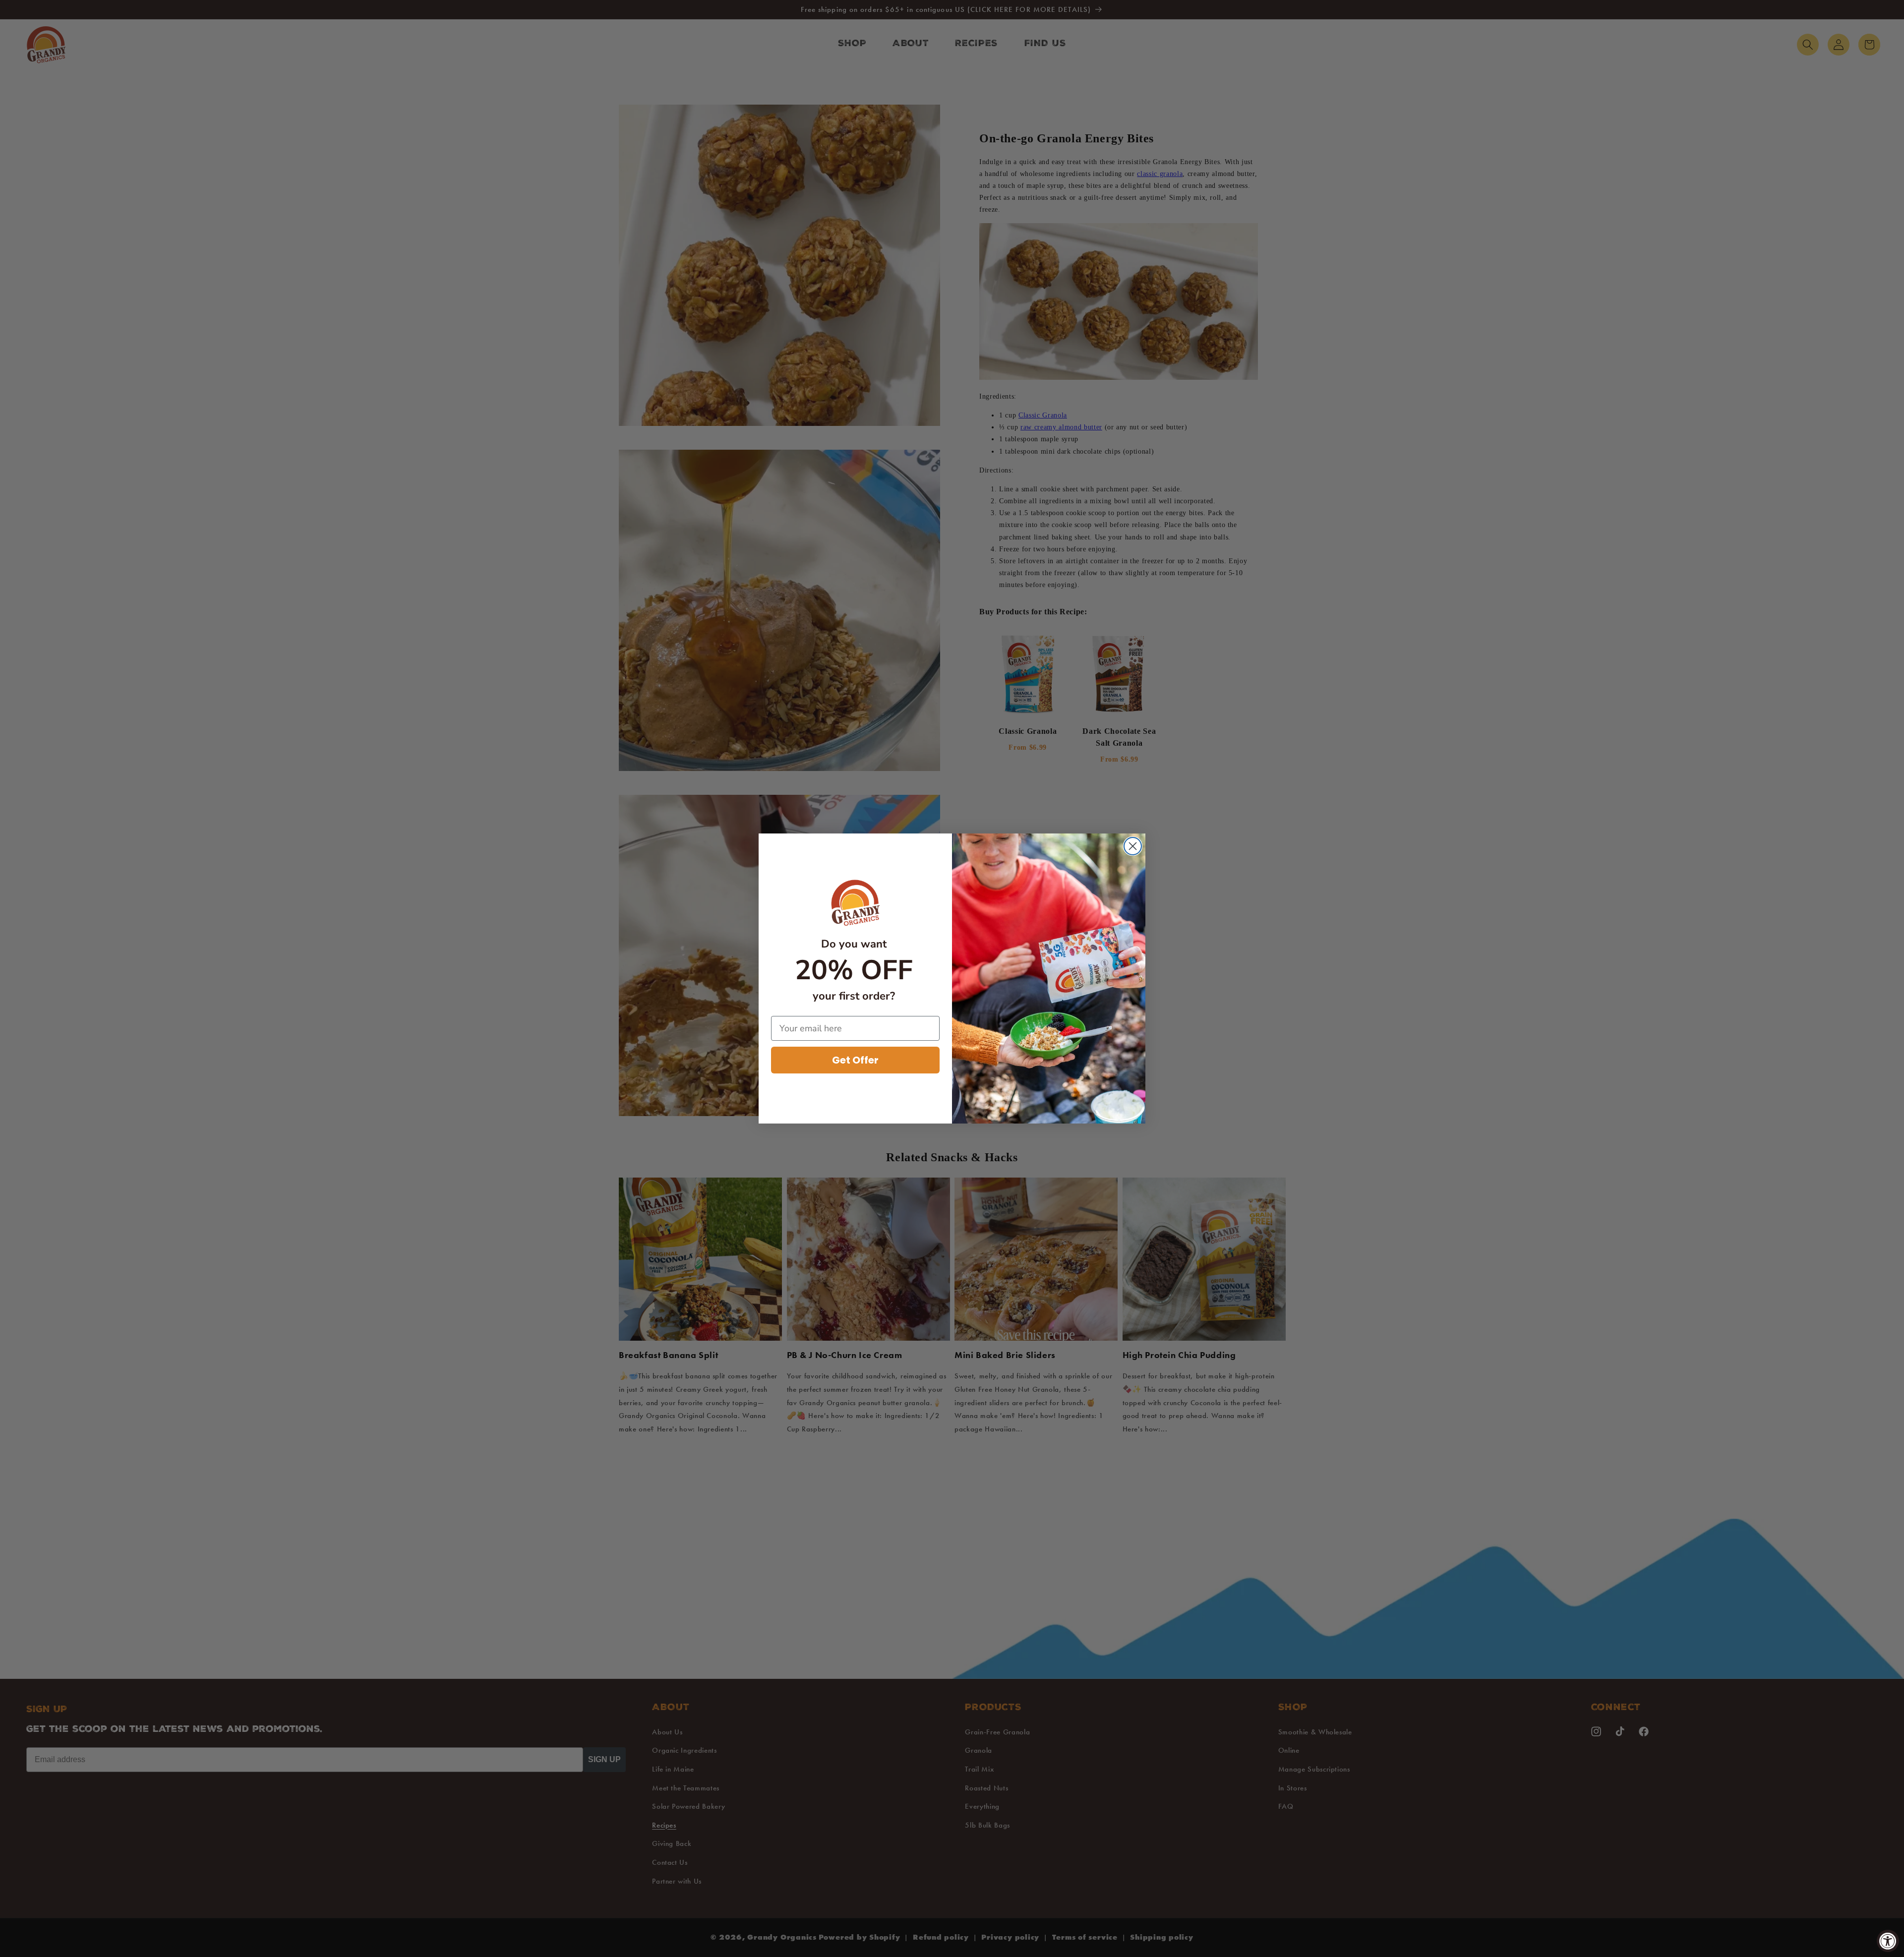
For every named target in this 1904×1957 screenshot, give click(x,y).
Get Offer (855, 1060)
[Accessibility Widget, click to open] (1888, 1941)
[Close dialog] (1133, 846)
